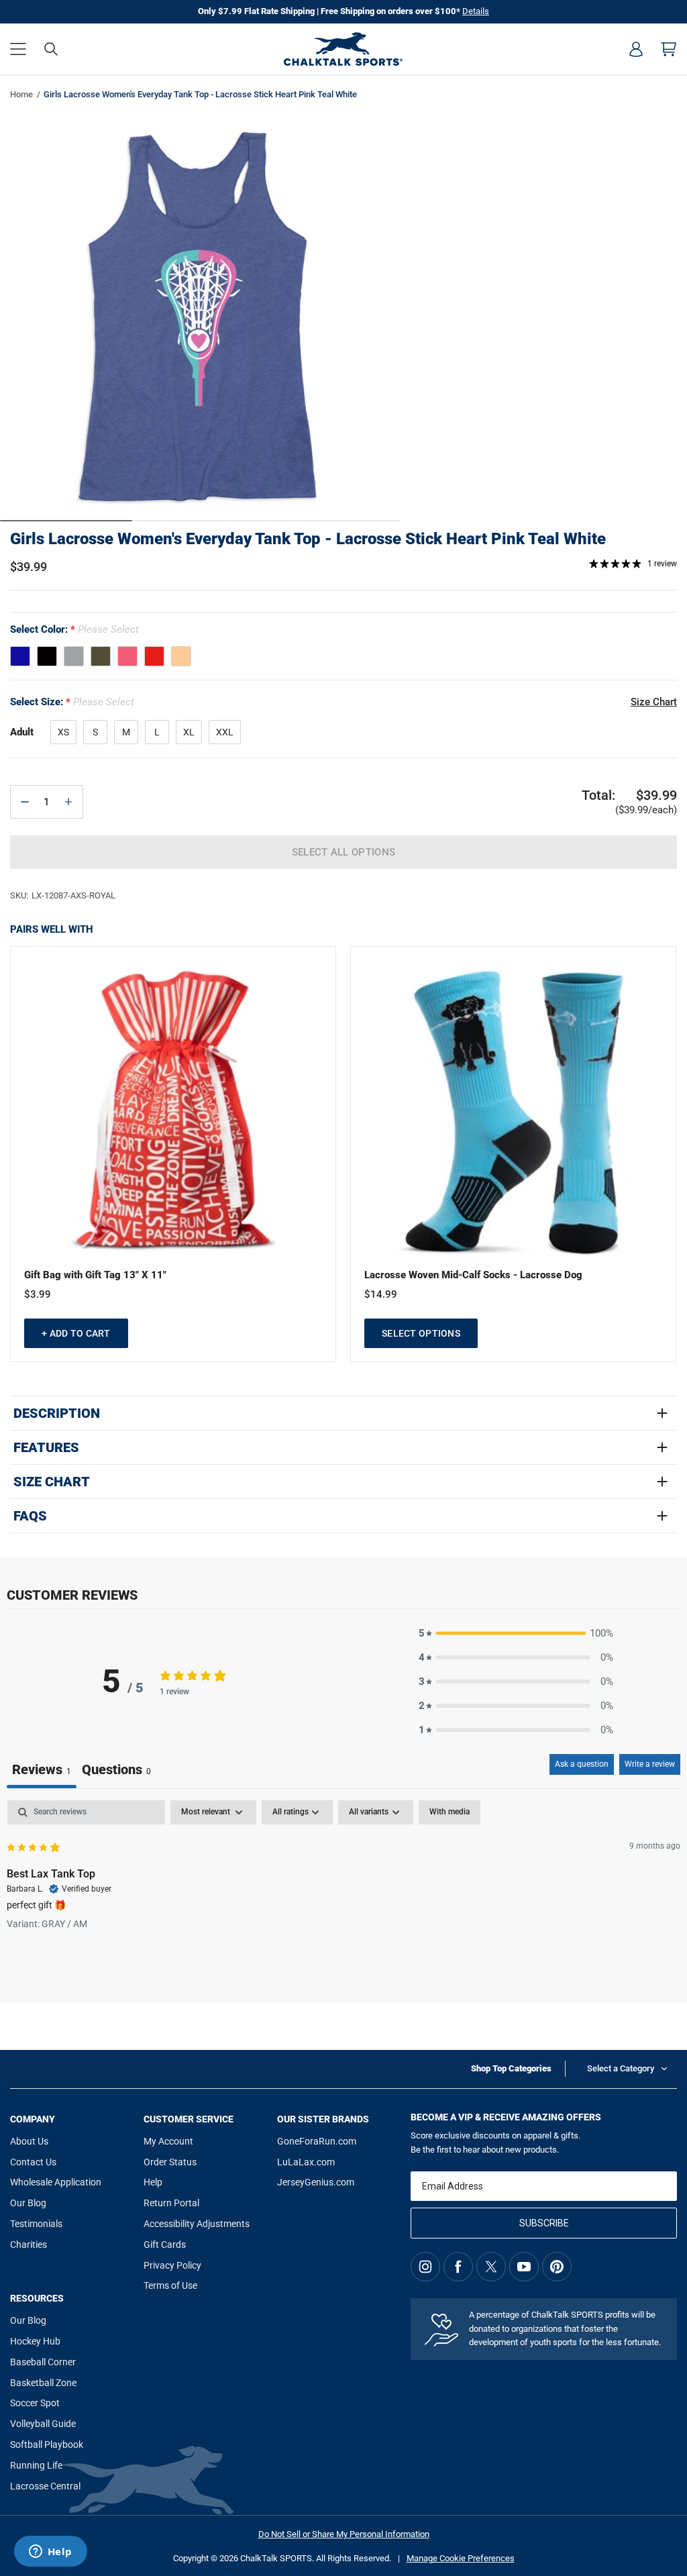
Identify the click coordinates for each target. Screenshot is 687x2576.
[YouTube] (524, 2267)
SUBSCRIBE (544, 2223)
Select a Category (621, 2068)
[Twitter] (491, 2267)
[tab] (116, 1771)
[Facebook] (458, 2267)
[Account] (636, 49)
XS (63, 732)
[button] (18, 49)
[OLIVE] (101, 656)
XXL (225, 732)
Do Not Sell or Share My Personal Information (344, 2534)
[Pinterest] (557, 2267)
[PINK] (127, 656)
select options (421, 1333)
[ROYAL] (20, 656)
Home (21, 94)
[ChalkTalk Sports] (343, 49)
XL (189, 732)
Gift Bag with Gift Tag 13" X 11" (95, 1275)
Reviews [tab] (42, 1769)
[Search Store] (51, 49)
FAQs (30, 1516)
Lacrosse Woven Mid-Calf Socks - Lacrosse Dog (473, 1275)
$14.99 (381, 1294)
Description (57, 1413)
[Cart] (669, 49)
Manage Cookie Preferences (461, 2558)
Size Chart (52, 1482)
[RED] (154, 656)
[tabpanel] (343, 1886)
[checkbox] (450, 1812)
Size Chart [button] (654, 702)
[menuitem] (636, 49)
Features (46, 1447)
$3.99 (38, 1294)
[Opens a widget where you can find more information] (50, 2553)
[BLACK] (47, 656)
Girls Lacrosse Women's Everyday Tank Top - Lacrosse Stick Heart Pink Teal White (308, 539)
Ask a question (582, 1764)
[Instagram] (425, 2267)
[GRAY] (74, 656)
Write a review (650, 1764)
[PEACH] (181, 656)
